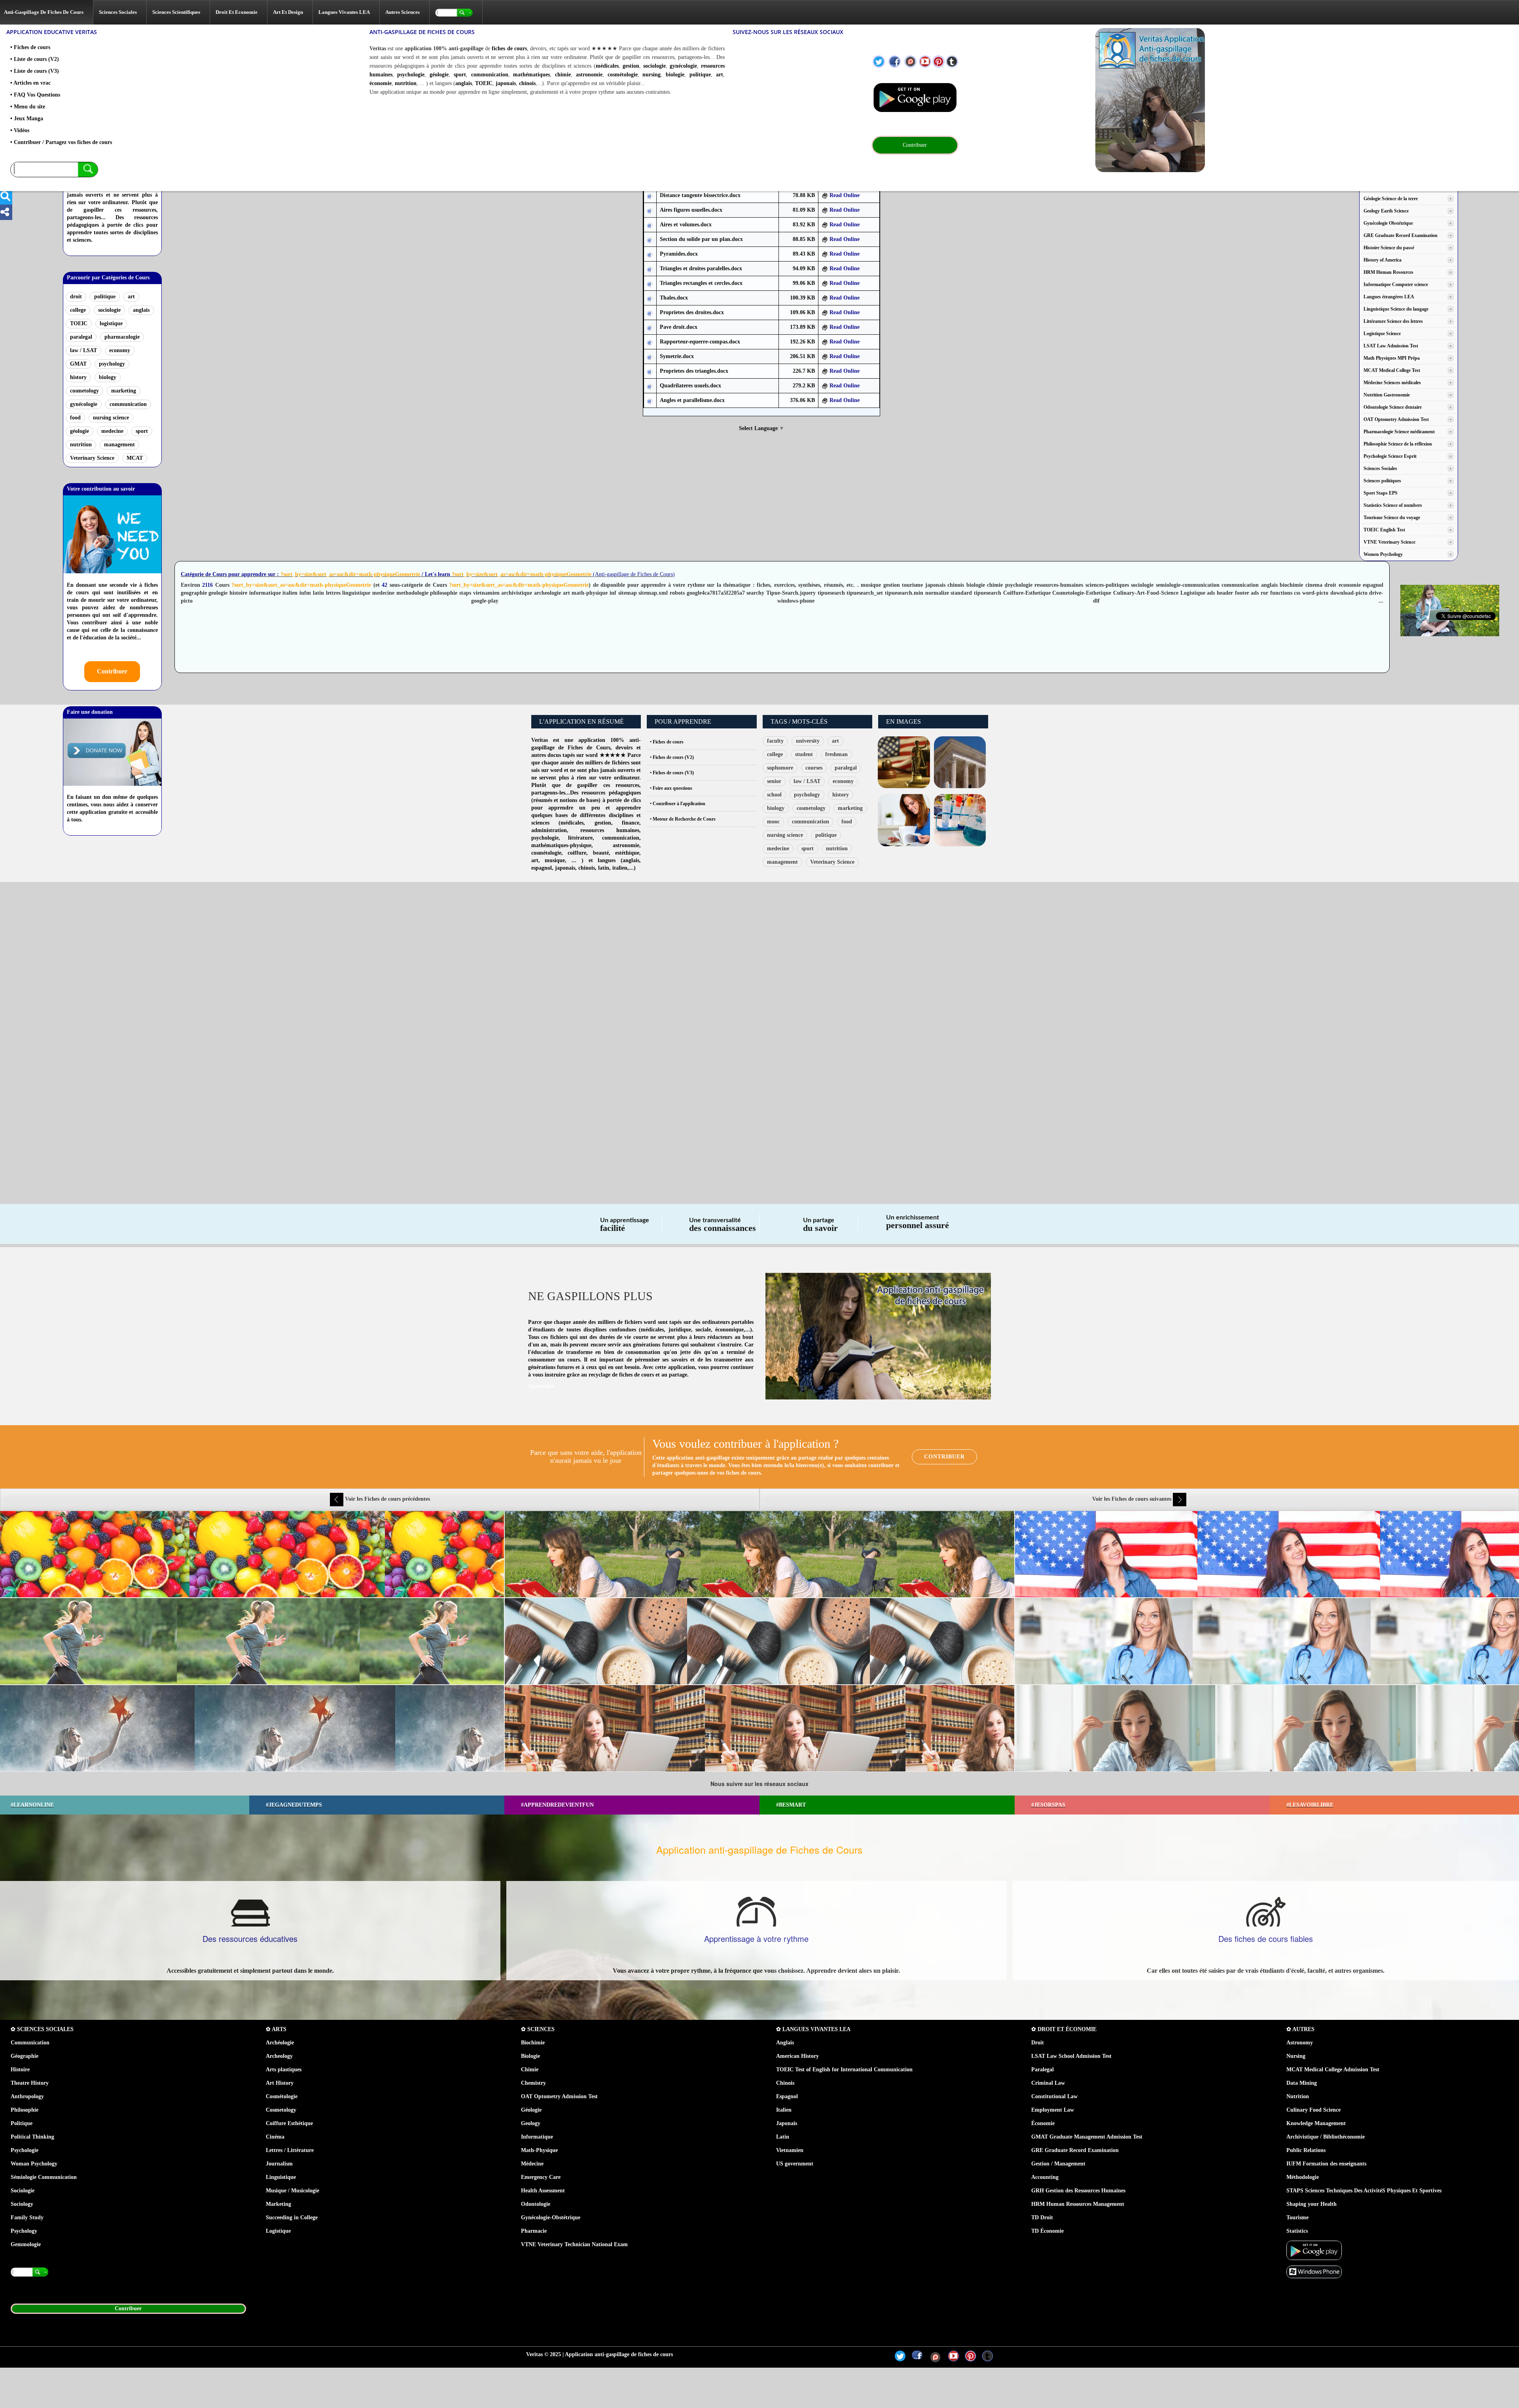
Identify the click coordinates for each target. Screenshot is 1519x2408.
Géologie (531, 2110)
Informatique (537, 2137)
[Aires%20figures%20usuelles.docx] (650, 210)
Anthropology (27, 2096)
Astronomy (1300, 2043)
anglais (464, 83)
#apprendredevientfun (557, 1805)
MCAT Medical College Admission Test (1333, 2070)
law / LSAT (83, 350)
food (75, 418)
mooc (773, 822)
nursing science (111, 418)
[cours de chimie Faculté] (960, 820)
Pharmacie (534, 2231)
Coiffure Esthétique (289, 2123)
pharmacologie (122, 337)
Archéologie (280, 2043)
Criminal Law (1048, 2083)
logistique (111, 323)
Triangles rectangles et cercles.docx (701, 283)
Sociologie (23, 2191)
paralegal (81, 337)
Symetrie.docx (677, 356)
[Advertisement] (253, 944)
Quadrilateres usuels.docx (690, 386)
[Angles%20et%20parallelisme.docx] (650, 401)
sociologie (654, 66)
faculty (775, 741)
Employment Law (1053, 2110)
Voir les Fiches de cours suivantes (1133, 1499)
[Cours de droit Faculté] (904, 762)
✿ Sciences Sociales (42, 2029)
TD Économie (1047, 2231)
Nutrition (1298, 2096)
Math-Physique (539, 2150)
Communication (30, 2043)
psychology (112, 364)
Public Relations (1306, 2150)
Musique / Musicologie (293, 2191)
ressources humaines (610, 830)
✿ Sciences (538, 2029)
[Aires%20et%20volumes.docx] (650, 225)
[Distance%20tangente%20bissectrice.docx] (650, 196)
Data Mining (1302, 2083)
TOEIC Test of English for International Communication (844, 2070)
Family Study (27, 2217)
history (78, 377)
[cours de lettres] (904, 820)
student (804, 754)
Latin (783, 2137)
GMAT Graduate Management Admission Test (1087, 2137)
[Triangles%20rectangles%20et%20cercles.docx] (650, 283)
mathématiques (531, 75)
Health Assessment (543, 2191)
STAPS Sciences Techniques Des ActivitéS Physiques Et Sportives (1364, 2191)
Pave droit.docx (679, 327)
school (774, 795)
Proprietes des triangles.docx (694, 371)
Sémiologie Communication (44, 2177)
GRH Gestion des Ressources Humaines (1078, 2191)
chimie (563, 75)
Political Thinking (32, 2137)
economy (120, 350)
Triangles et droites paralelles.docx (701, 268)
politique (700, 75)
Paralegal (1043, 2070)
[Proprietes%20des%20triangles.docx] (650, 371)
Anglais (785, 2043)
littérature (580, 838)
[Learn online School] (1273, 100)
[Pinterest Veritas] (938, 62)
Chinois (785, 2083)
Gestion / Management (1058, 2164)
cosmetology (84, 391)
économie (381, 83)
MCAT (135, 458)
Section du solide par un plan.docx (701, 239)
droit (76, 297)
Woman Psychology (34, 2164)
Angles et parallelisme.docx (692, 400)
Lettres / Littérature (290, 2150)
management (119, 445)
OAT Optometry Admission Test (559, 2096)
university (808, 741)
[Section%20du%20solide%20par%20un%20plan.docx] (650, 240)
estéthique (627, 853)
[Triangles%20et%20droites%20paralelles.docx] (650, 269)
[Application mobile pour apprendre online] (915, 98)
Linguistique (281, 2177)
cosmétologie (623, 75)
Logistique (278, 2231)
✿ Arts (276, 2029)
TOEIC (484, 83)
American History (797, 2056)
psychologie (411, 75)
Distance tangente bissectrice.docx (700, 195)
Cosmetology (281, 2110)
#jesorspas (1048, 1805)
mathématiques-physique (561, 845)
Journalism (279, 2164)
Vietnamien (790, 2150)
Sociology (22, 2204)
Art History (280, 2083)
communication (490, 75)
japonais (506, 83)
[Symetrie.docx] (650, 357)
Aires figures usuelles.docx (691, 210)
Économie (1043, 2123)
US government (795, 2164)
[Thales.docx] (650, 298)
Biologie (530, 2056)
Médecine (532, 2164)
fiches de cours (509, 48)
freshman (836, 754)
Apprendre (541, 1386)
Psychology (24, 2231)
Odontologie (536, 2204)
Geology (531, 2123)
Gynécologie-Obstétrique (551, 2217)
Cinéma (275, 2137)
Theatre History (30, 2083)
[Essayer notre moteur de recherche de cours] (54, 170)
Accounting (1045, 2177)
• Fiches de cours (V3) (672, 773)
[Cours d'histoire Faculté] (960, 762)
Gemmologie (26, 2244)
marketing (124, 391)
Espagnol (787, 2096)
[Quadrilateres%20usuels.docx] (650, 386)
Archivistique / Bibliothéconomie (1326, 2137)
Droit (1038, 2043)
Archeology (279, 2056)
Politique (22, 2123)
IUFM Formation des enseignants (1326, 2164)
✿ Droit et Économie (1064, 2029)
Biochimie (533, 2043)
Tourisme (1297, 2217)
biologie (675, 75)
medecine (112, 431)
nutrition (406, 83)
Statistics (1297, 2231)
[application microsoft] (1314, 2271)
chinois (527, 83)
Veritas (540, 740)
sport (460, 75)
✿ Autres (1300, 2029)
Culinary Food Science (1313, 2110)
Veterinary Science (92, 458)
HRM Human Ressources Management (1078, 2204)
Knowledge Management (1316, 2123)
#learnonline (32, 1805)
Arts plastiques (284, 2070)
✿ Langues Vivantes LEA (813, 2029)
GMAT (78, 364)
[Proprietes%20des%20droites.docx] (650, 313)
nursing (652, 75)
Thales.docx (674, 298)
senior (774, 781)
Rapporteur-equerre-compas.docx (700, 342)
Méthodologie (1303, 2177)
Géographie (25, 2056)
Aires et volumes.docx (686, 225)
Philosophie (25, 2110)
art (720, 75)
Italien (784, 2110)
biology (108, 377)
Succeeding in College (292, 2217)
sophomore (780, 768)
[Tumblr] (952, 62)
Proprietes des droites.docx (692, 312)
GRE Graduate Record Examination (1075, 2150)
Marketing (278, 2204)
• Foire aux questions (671, 788)
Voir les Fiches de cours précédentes (387, 1499)
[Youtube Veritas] (925, 62)
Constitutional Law (1054, 2096)
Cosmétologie (282, 2096)
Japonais (787, 2123)
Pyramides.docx (679, 254)
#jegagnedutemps (294, 1805)
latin (604, 868)
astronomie (589, 75)
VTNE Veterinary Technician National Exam (574, 2244)
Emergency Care (541, 2177)
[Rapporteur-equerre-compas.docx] (650, 342)
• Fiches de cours (667, 742)
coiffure (577, 853)
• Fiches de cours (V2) (672, 757)
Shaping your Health (1312, 2204)
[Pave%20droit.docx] (650, 327)
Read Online (844, 195)
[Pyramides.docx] (650, 254)
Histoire (20, 2070)
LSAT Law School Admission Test (1071, 2056)
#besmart (791, 1805)
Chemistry (533, 2083)
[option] (759, 1641)
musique (555, 860)
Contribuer (112, 671)
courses (814, 768)
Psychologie (25, 2150)
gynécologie (683, 66)
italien (620, 868)
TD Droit (1042, 2217)
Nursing (1296, 2056)
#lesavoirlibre (1310, 1805)
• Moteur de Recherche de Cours (683, 819)
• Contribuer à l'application (678, 804)
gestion (631, 66)
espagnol (542, 868)
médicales (607, 66)
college (78, 310)
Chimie (530, 2070)
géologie (439, 75)
